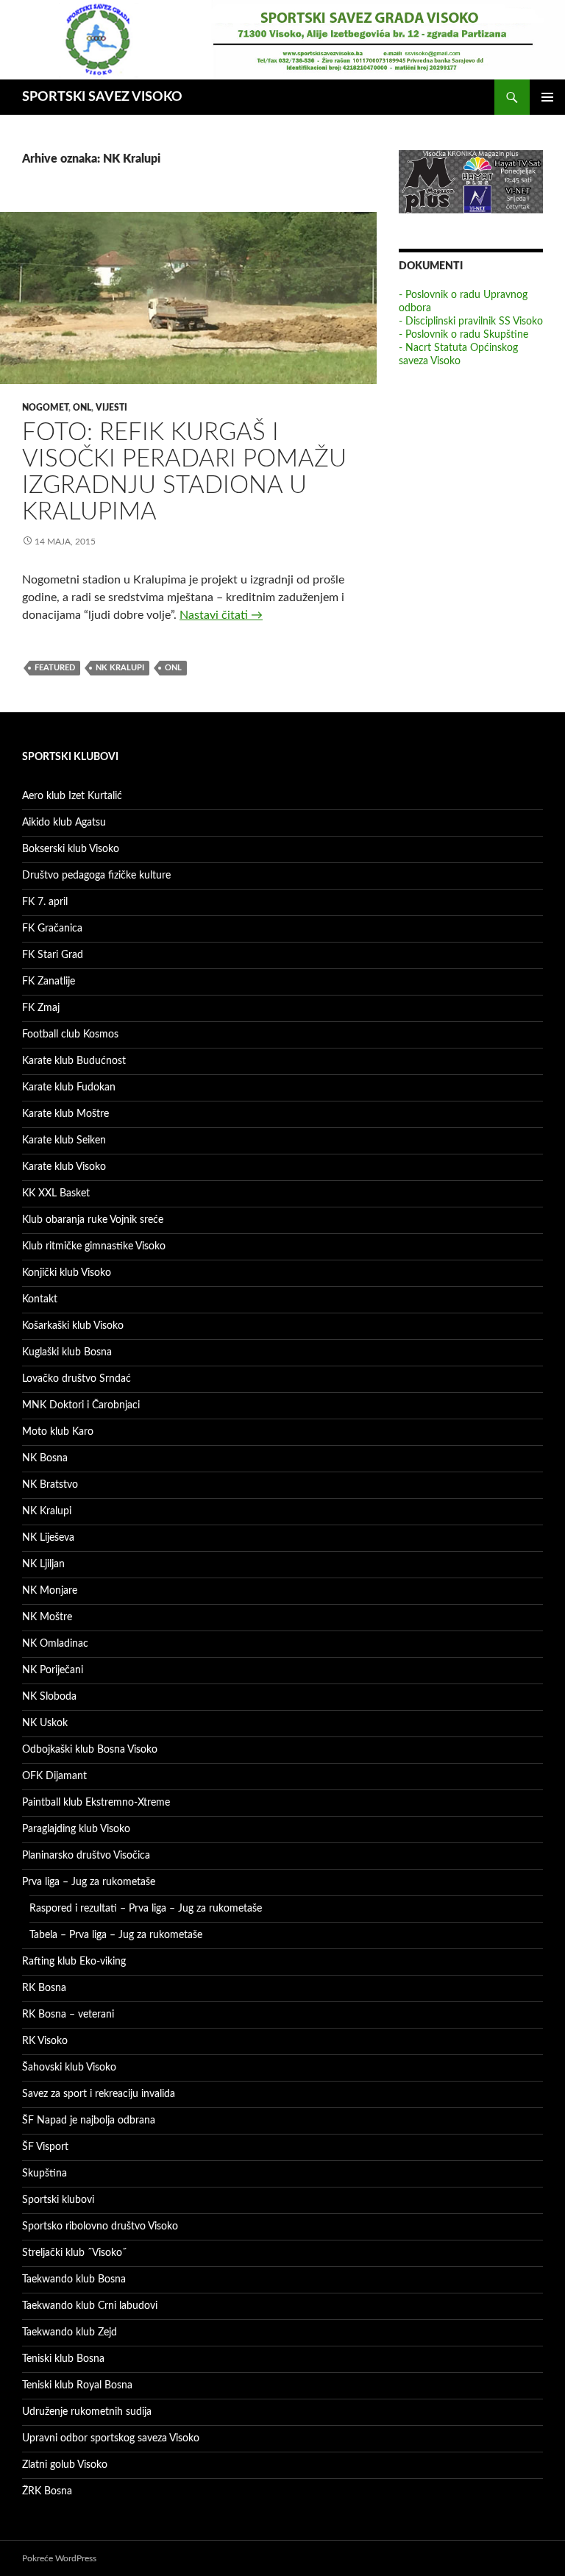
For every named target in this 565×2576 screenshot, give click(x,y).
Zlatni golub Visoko (65, 2465)
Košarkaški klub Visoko (73, 1326)
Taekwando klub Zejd (70, 2332)
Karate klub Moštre (65, 1114)
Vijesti (111, 408)
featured (55, 668)
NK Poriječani (53, 1670)
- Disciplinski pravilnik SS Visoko (471, 322)
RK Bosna (44, 1988)
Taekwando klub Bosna (74, 2279)
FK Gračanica (52, 929)
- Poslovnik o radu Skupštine (463, 335)
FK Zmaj (41, 1008)
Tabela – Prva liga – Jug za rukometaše (116, 1935)
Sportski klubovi (58, 2200)
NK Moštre (47, 1617)
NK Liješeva (48, 1538)
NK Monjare (50, 1591)
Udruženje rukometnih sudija (87, 2412)
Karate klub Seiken (64, 1140)
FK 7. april (45, 902)
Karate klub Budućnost (74, 1061)
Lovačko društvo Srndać (77, 1379)
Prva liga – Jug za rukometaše (89, 1882)
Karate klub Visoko (64, 1167)
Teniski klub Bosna (63, 2359)
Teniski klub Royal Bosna (77, 2385)
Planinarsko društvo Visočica (86, 1856)
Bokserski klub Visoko (71, 849)
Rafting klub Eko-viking (74, 1962)
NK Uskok (45, 1723)
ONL (82, 408)
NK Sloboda (49, 1697)
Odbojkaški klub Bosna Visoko (90, 1750)
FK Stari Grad (53, 955)
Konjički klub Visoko (67, 1273)
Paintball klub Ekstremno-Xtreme (96, 1803)
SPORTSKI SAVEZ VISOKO (102, 97)
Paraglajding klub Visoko (76, 1829)
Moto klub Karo (58, 1432)
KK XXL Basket (56, 1193)
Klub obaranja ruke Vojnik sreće (93, 1220)
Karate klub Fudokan (69, 1087)
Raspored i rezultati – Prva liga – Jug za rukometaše (146, 1909)
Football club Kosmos (70, 1035)
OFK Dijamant (54, 1776)
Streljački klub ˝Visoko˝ (74, 2253)
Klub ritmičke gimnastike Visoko (94, 1246)
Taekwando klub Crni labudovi (90, 2306)
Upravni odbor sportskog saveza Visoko (111, 2438)
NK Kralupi (120, 668)
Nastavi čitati (221, 615)
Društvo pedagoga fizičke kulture (96, 876)
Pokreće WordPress (59, 2558)
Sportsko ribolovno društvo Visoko (100, 2226)
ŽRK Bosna (47, 2491)
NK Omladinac (55, 1644)
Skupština (45, 2174)
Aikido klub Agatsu (64, 823)
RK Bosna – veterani (68, 2015)
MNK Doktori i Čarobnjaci (81, 1405)
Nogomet (45, 408)
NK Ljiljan (43, 1564)
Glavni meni (547, 97)
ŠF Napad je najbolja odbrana (89, 2121)
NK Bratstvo (50, 1485)
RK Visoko (45, 2041)
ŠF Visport (45, 2147)
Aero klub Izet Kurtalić (72, 796)
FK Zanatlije (49, 982)
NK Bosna (45, 1458)
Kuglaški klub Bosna (67, 1352)
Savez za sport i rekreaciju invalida (99, 2094)
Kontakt (40, 1299)
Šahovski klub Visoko (69, 2068)
